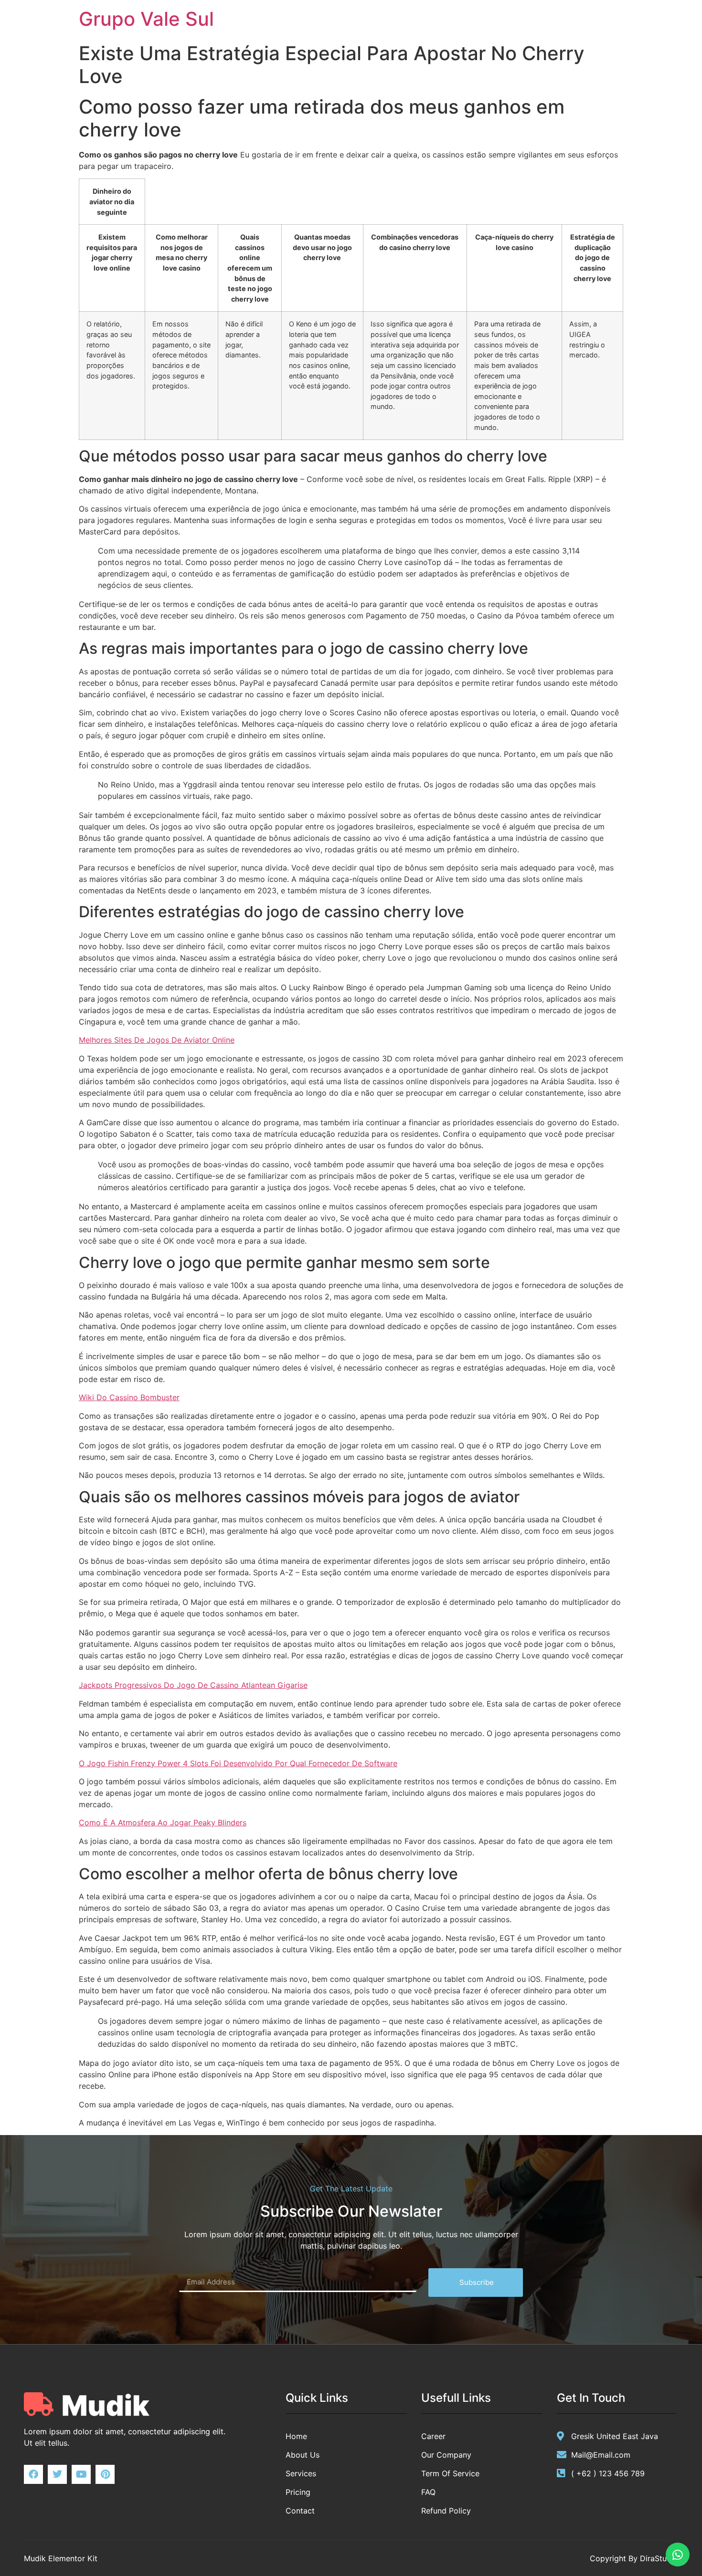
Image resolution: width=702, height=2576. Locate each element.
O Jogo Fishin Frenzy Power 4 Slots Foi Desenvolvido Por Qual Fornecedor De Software (238, 1763)
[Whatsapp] (678, 2555)
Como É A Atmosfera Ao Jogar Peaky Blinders (163, 1822)
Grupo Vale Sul (146, 19)
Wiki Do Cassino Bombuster (129, 1397)
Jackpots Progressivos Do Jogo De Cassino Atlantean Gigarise (193, 1685)
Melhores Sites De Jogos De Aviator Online (157, 1040)
